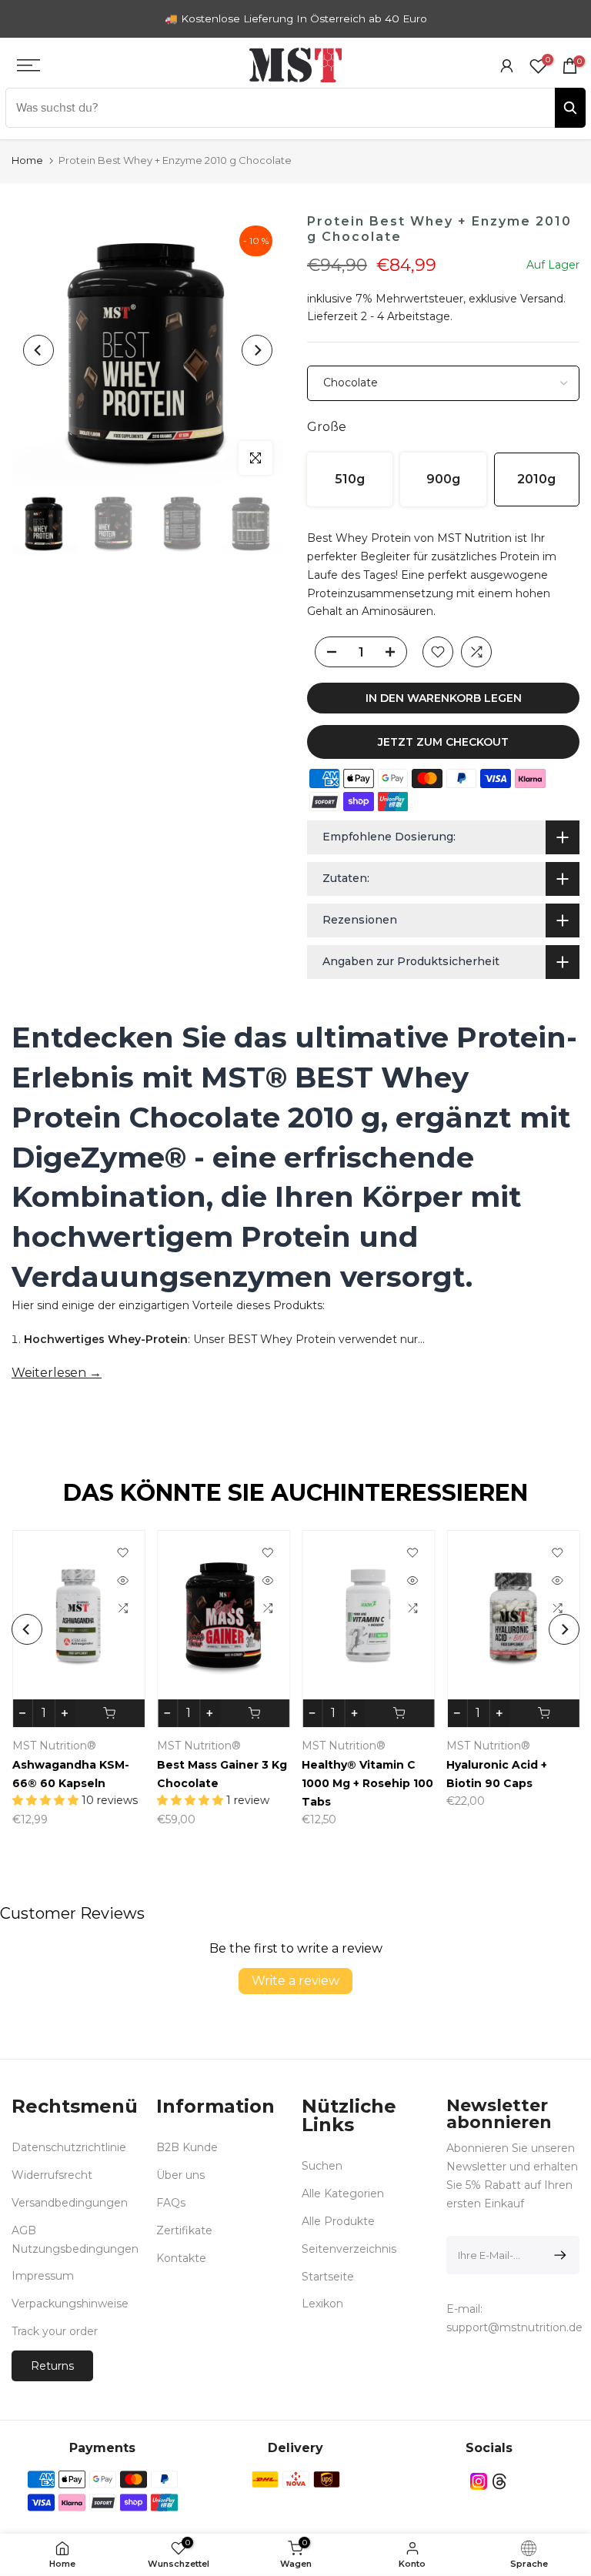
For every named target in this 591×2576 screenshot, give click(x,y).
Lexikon (322, 2304)
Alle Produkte (338, 2221)
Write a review (295, 1981)
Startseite (328, 2277)
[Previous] (38, 350)
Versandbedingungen (70, 2203)
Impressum (43, 2276)
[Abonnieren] (558, 2255)
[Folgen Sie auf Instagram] (479, 2482)
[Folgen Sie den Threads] (499, 2482)
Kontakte (181, 2258)
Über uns (180, 2175)
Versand (542, 299)
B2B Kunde (187, 2147)
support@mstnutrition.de (514, 2327)
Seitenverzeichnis (349, 2249)
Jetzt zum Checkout (443, 742)
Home (27, 160)
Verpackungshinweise (70, 2304)
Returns (52, 2366)
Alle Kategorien (343, 2193)
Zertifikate (184, 2230)
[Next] (257, 350)
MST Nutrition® (362, 1746)
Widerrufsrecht (52, 2175)
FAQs (171, 2203)
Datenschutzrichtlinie (69, 2147)
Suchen (322, 2166)
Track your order (55, 2331)
